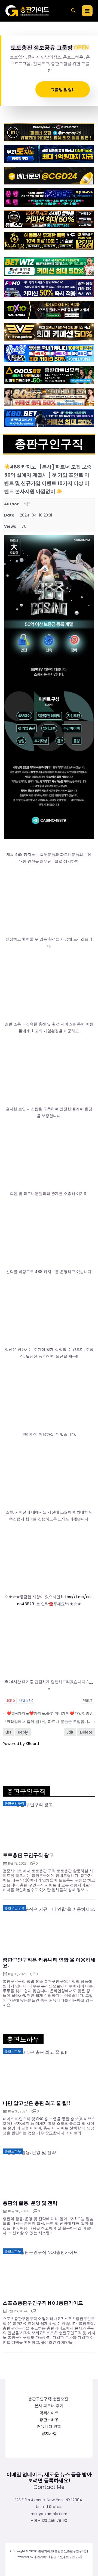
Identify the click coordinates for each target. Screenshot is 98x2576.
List (8, 1732)
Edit (70, 1732)
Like (10, 1701)
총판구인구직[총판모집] (49, 2399)
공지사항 (49, 2434)
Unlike (26, 1701)
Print (88, 1701)
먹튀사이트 (49, 2413)
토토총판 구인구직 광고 (28, 1855)
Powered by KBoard (21, 1744)
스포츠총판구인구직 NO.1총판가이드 (43, 2303)
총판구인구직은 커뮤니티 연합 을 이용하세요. (49, 1963)
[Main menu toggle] (87, 11)
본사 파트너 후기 (49, 2406)
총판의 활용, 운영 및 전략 (30, 2203)
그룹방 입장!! (63, 89)
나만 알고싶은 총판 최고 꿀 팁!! (37, 2103)
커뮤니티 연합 (49, 2427)
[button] (73, 11)
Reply (23, 1732)
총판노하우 (49, 2420)
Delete (86, 1732)
